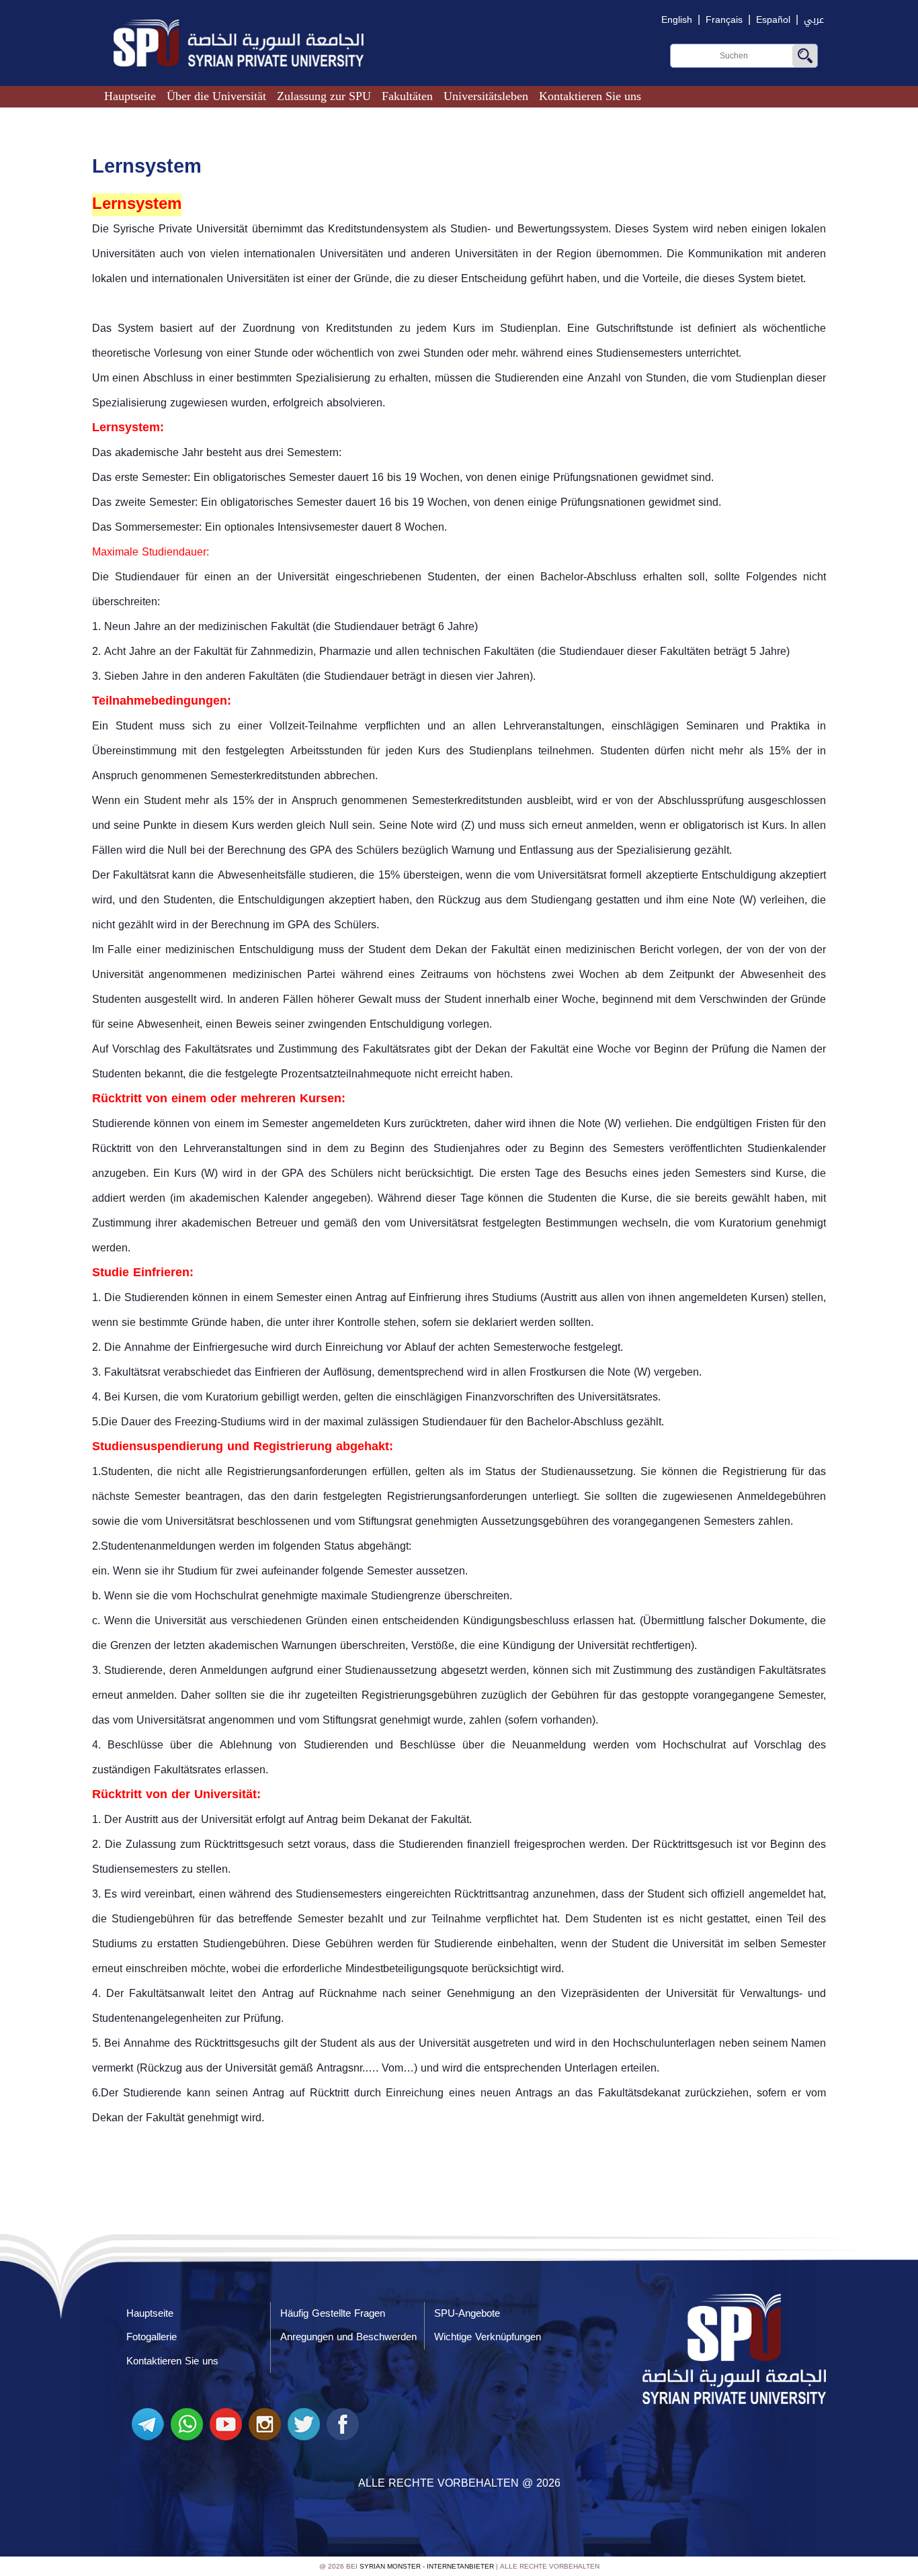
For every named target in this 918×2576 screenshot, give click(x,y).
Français (724, 20)
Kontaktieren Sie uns (590, 96)
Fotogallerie (152, 2337)
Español (773, 20)
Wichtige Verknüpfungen (488, 2337)
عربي (814, 20)
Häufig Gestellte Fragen (333, 2313)
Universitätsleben (486, 96)
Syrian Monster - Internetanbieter (427, 2566)
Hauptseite (130, 96)
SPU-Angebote (467, 2313)
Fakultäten (407, 96)
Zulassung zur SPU (324, 96)
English (677, 20)
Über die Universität (216, 96)
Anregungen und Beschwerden (348, 2337)
